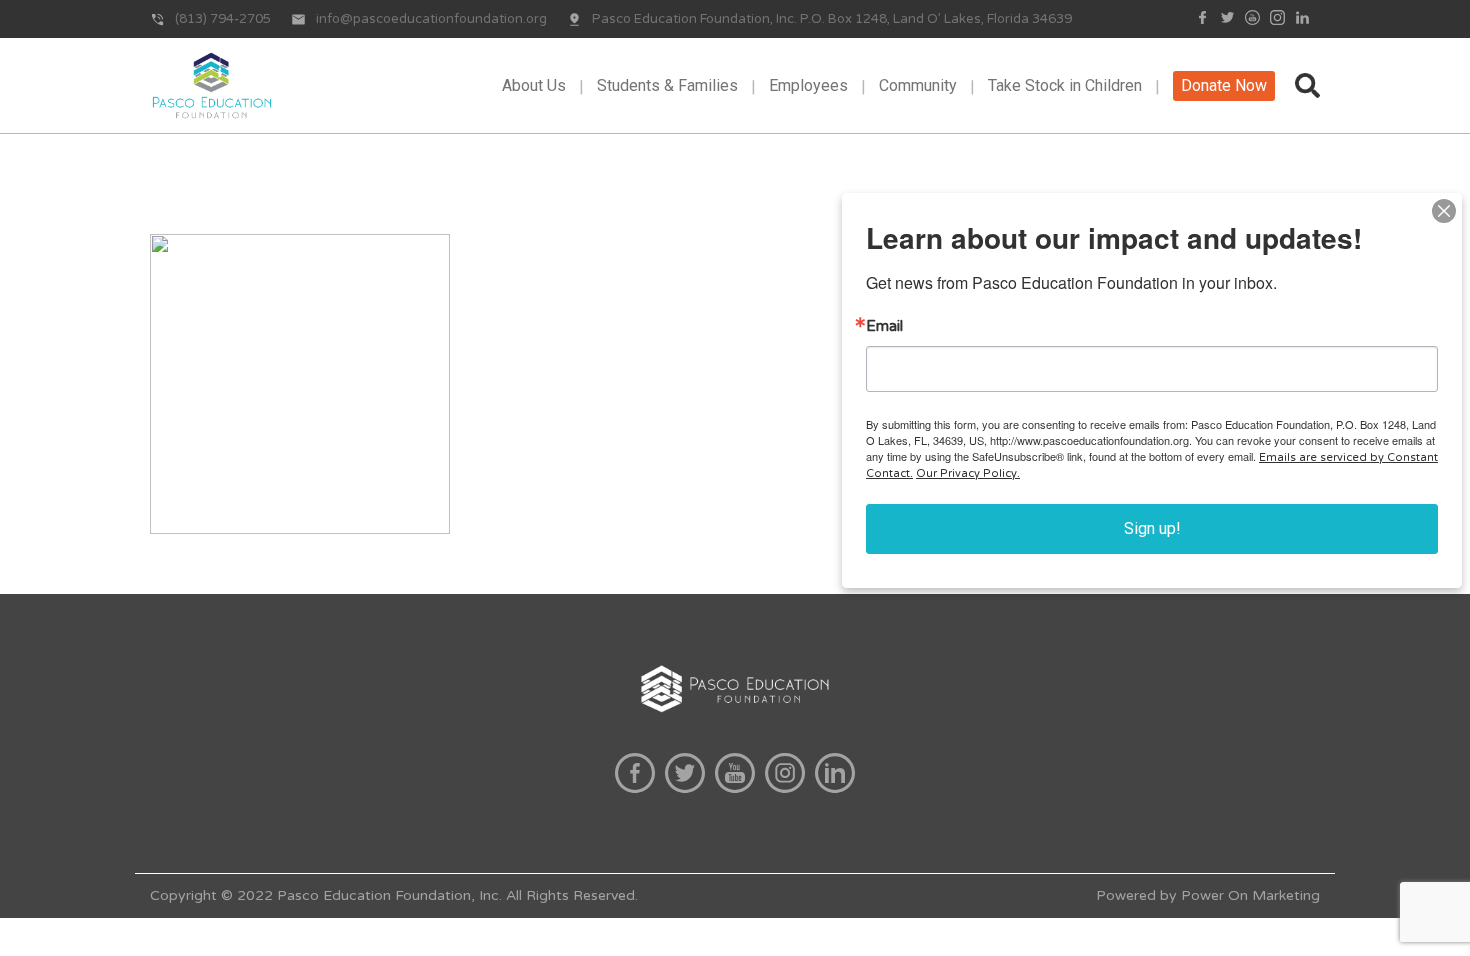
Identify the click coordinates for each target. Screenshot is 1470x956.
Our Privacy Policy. (968, 473)
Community (918, 85)
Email (884, 326)
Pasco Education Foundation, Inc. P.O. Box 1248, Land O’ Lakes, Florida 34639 (832, 19)
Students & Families (667, 85)
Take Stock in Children (1065, 85)
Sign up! (1152, 528)
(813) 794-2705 (223, 19)
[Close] (1444, 211)
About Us (534, 85)
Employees (808, 85)
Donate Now (1224, 85)
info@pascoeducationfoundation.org (431, 19)
